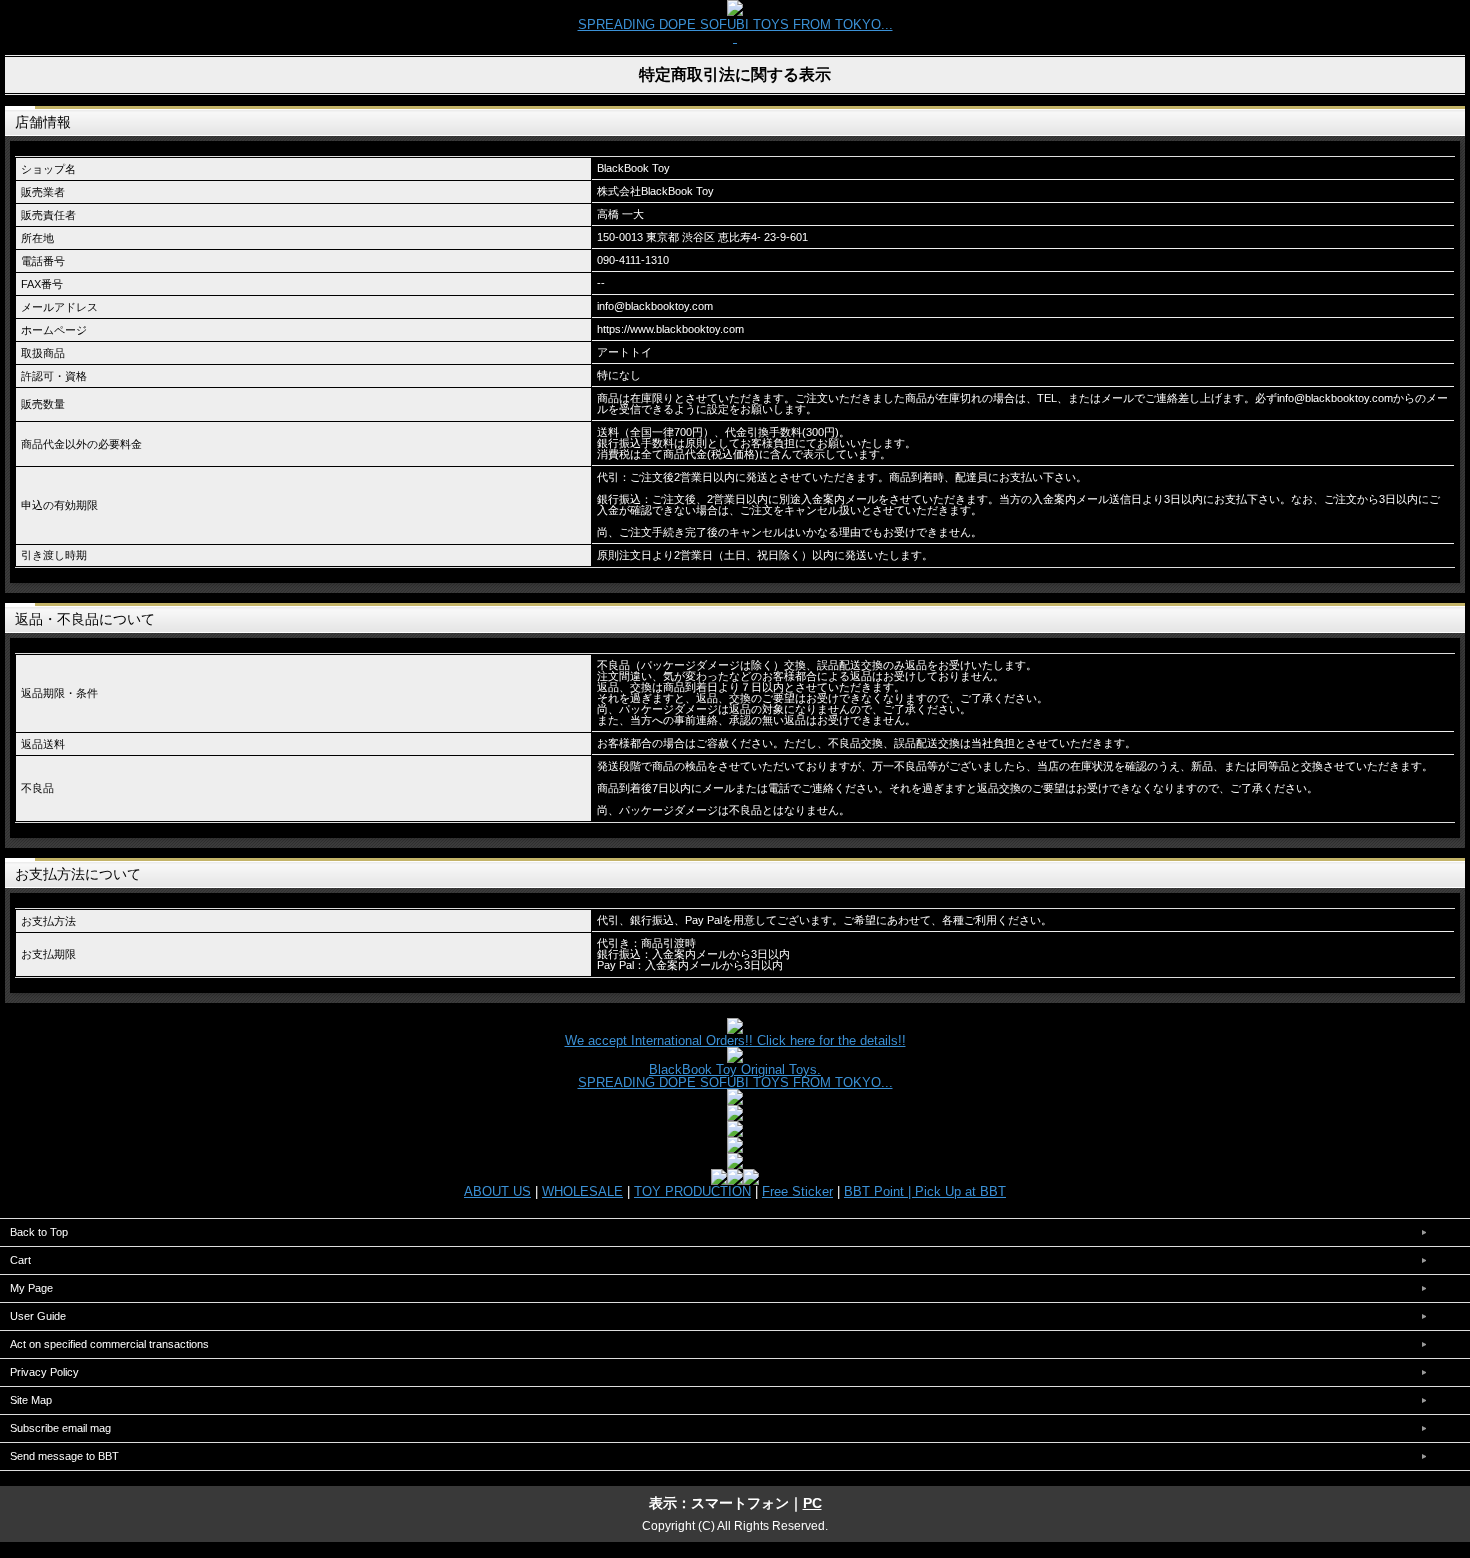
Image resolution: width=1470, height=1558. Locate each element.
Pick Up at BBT (960, 1191)
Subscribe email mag (60, 1428)
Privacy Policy (44, 1372)
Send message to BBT (64, 1456)
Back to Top (39, 1232)
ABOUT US (497, 1191)
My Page (31, 1288)
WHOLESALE (582, 1191)
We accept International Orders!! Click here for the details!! (735, 1040)
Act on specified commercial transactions (109, 1344)
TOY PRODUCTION (692, 1191)
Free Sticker (797, 1191)
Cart (20, 1260)
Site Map (31, 1400)
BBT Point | (879, 1191)
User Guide (38, 1316)
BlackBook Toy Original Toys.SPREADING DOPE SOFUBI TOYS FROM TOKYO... (735, 1076)
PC (812, 1503)
